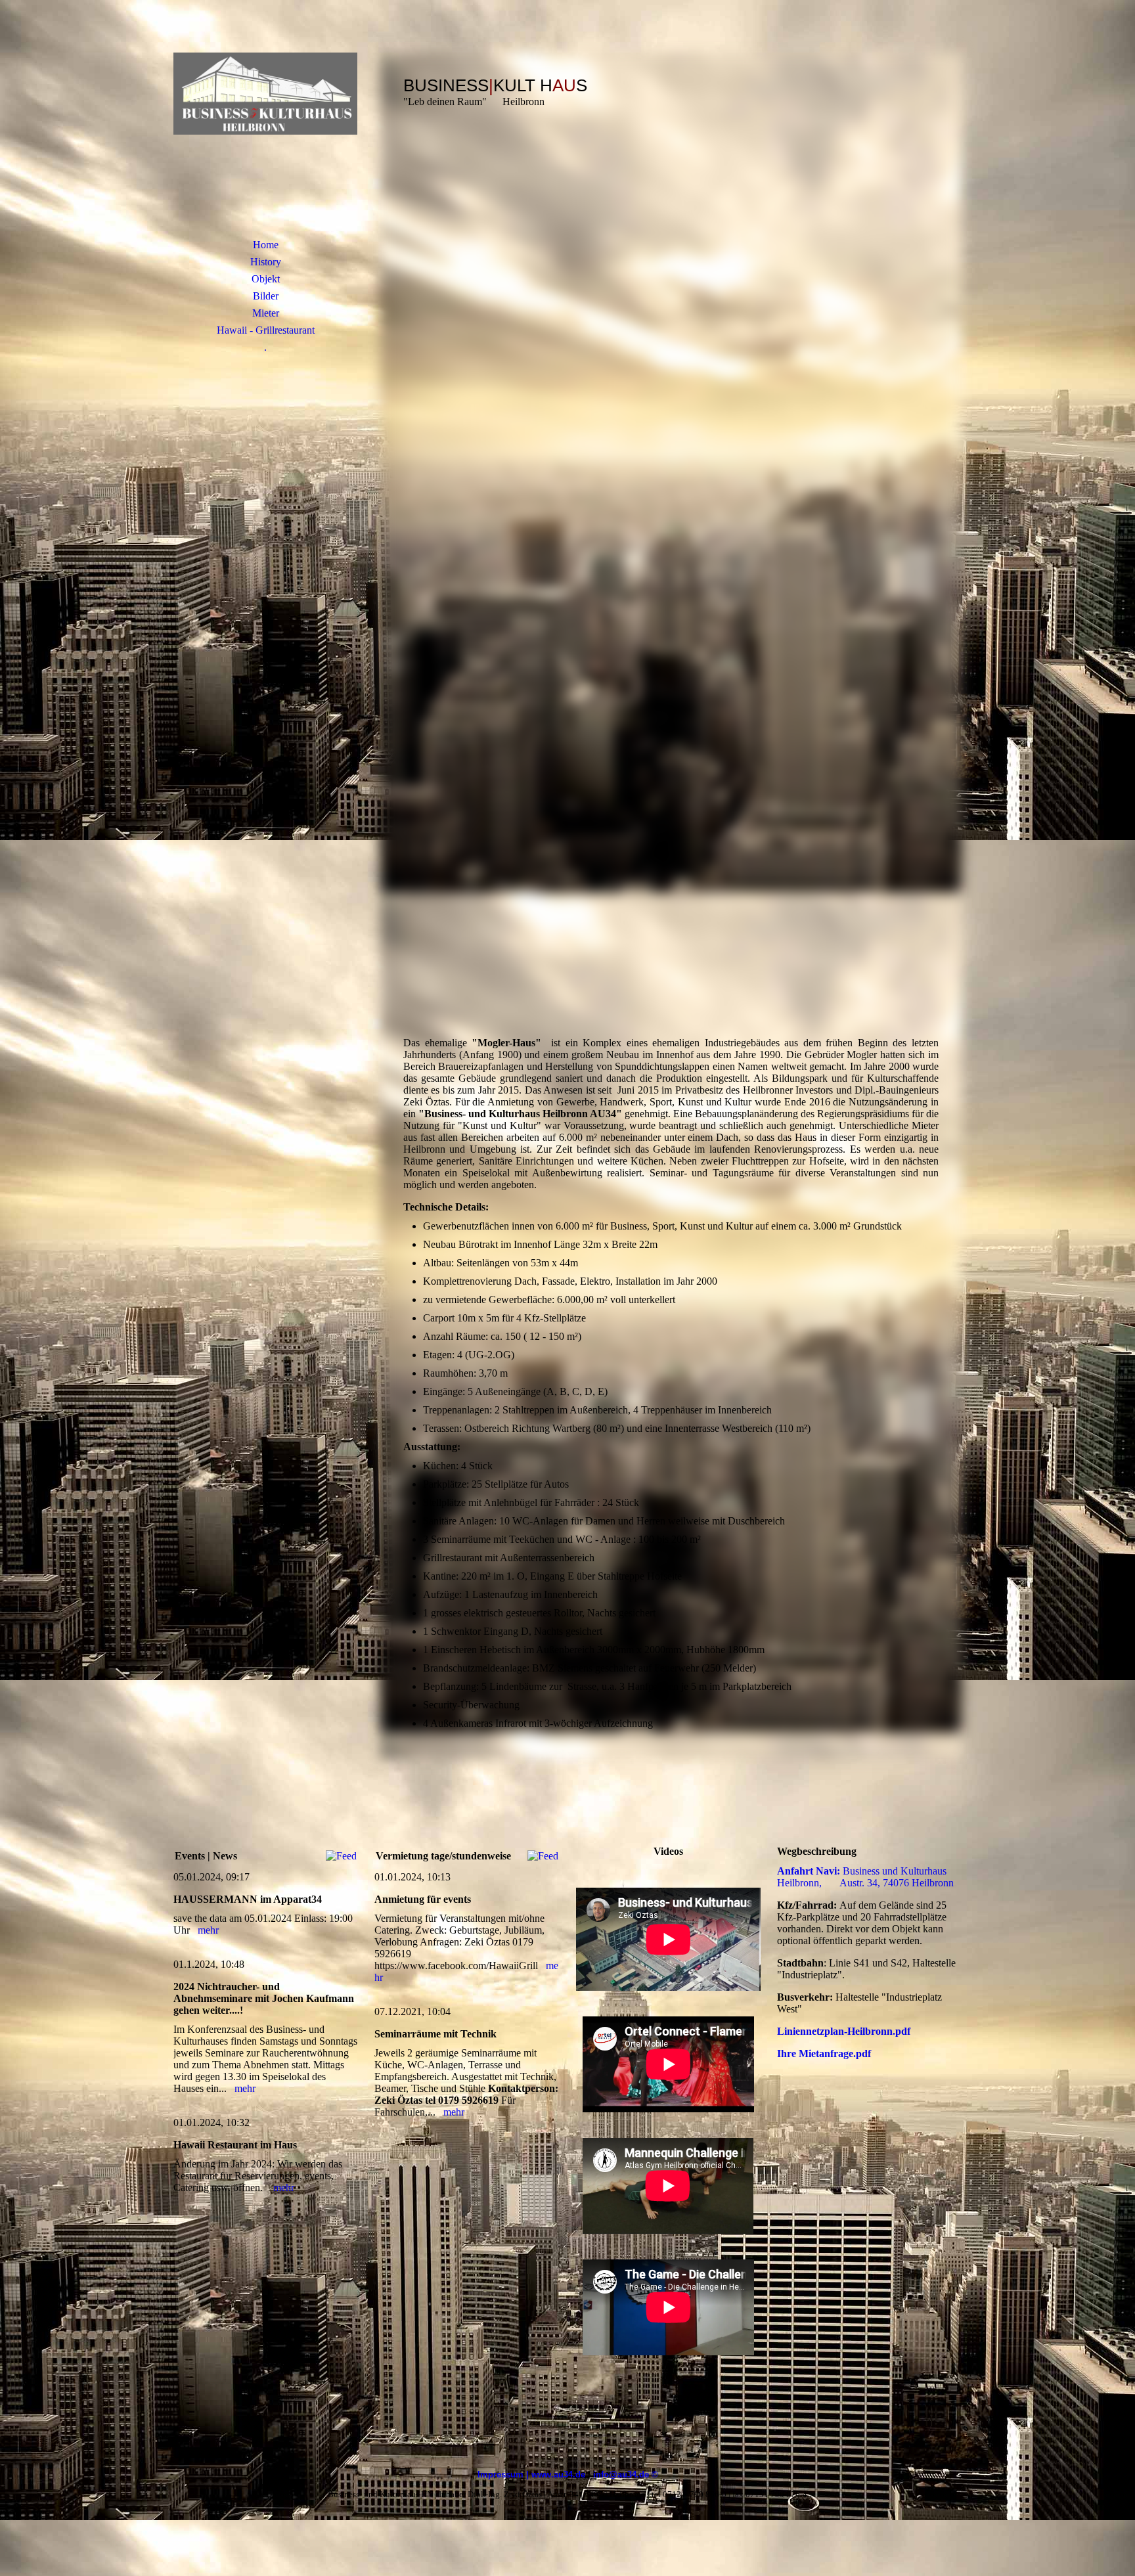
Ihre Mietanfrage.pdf (824, 2054)
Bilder (266, 296)
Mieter (266, 313)
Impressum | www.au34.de (531, 2475)
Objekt (266, 279)
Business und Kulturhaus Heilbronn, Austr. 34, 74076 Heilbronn (865, 1877)
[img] (265, 135)
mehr (208, 1930)
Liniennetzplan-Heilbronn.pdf (844, 2031)
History (266, 262)
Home (266, 245)
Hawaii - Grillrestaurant (266, 330)
